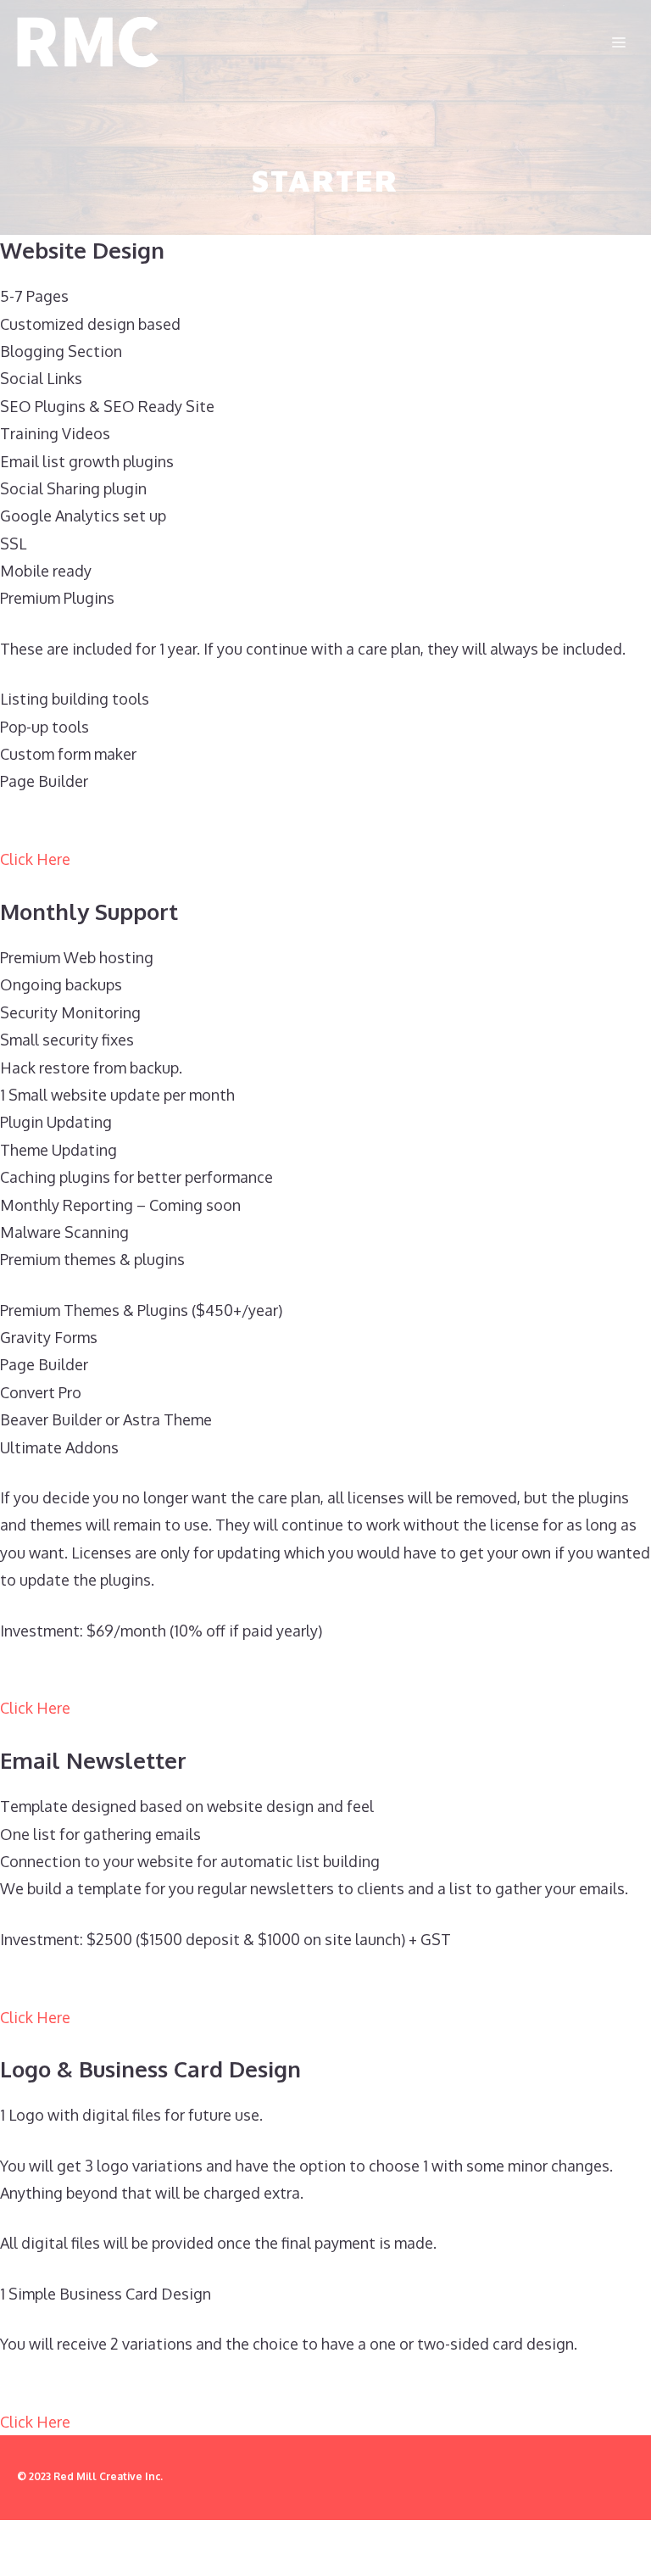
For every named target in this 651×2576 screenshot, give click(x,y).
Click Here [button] (35, 859)
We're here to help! (373, 2543)
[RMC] (88, 42)
